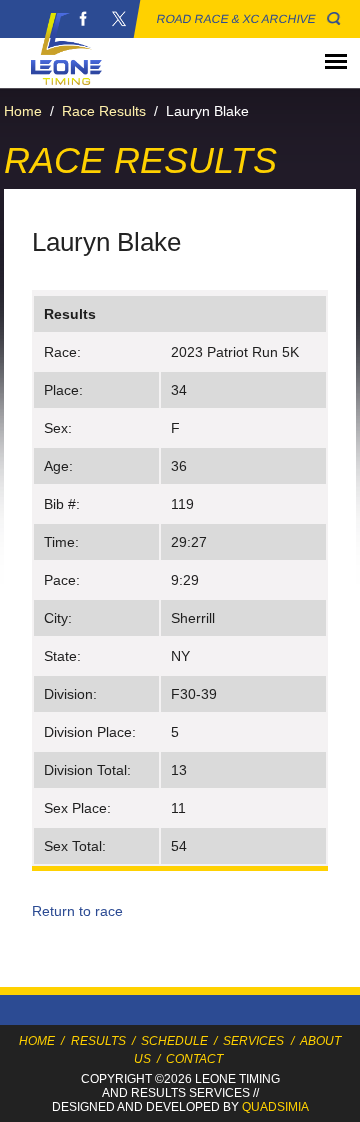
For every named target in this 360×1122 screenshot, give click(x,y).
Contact (194, 1059)
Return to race (77, 911)
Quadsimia (275, 1107)
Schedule (174, 1041)
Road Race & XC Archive (236, 19)
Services (253, 1041)
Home (23, 111)
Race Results (104, 111)
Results (98, 1041)
